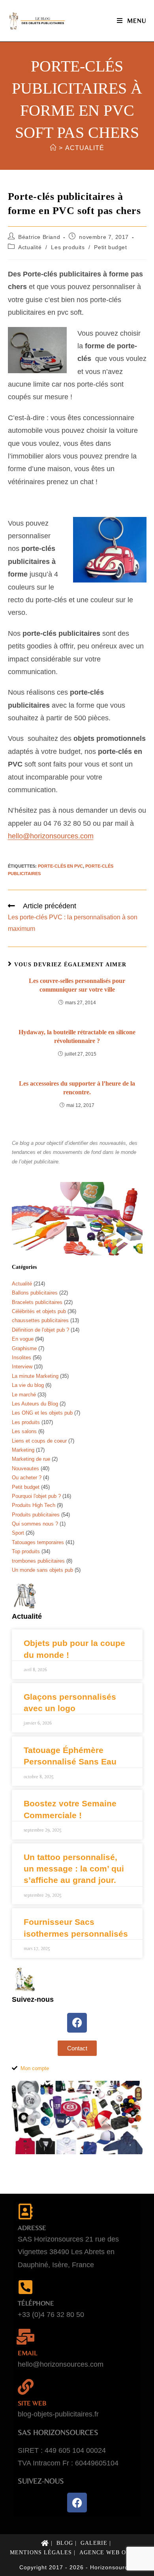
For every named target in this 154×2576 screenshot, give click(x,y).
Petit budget (110, 247)
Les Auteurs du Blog (35, 1404)
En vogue (23, 1339)
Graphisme (24, 1348)
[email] (26, 2337)
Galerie (94, 2543)
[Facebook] (77, 2023)
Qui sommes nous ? (35, 1524)
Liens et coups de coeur (39, 1441)
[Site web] (26, 2387)
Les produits (68, 247)
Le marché (24, 1395)
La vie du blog (28, 1385)
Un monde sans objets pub (42, 1570)
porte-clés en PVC (60, 866)
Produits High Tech (34, 1505)
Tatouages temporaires (38, 1542)
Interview (22, 1367)
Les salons (24, 1431)
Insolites (22, 1358)
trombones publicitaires (38, 1561)
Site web (32, 2403)
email (27, 2353)
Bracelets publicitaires (37, 1302)
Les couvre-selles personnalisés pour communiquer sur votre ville (77, 985)
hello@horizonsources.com (51, 836)
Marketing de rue (31, 1459)
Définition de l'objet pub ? (40, 1330)
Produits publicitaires (36, 1515)
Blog (65, 2543)
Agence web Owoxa (112, 2553)
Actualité (85, 148)
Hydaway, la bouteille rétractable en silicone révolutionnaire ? (77, 1036)
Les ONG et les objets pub (42, 1413)
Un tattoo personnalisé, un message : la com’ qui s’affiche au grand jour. (74, 1869)
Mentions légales (41, 2553)
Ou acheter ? (27, 1478)
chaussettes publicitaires (40, 1320)
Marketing (23, 1450)
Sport (18, 1533)
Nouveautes (25, 1468)
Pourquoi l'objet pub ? (36, 1496)
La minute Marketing (35, 1376)
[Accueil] (53, 148)
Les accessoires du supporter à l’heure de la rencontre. (77, 1088)
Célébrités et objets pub (39, 1311)
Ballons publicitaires (35, 1293)
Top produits (26, 1551)
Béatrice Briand (39, 237)
